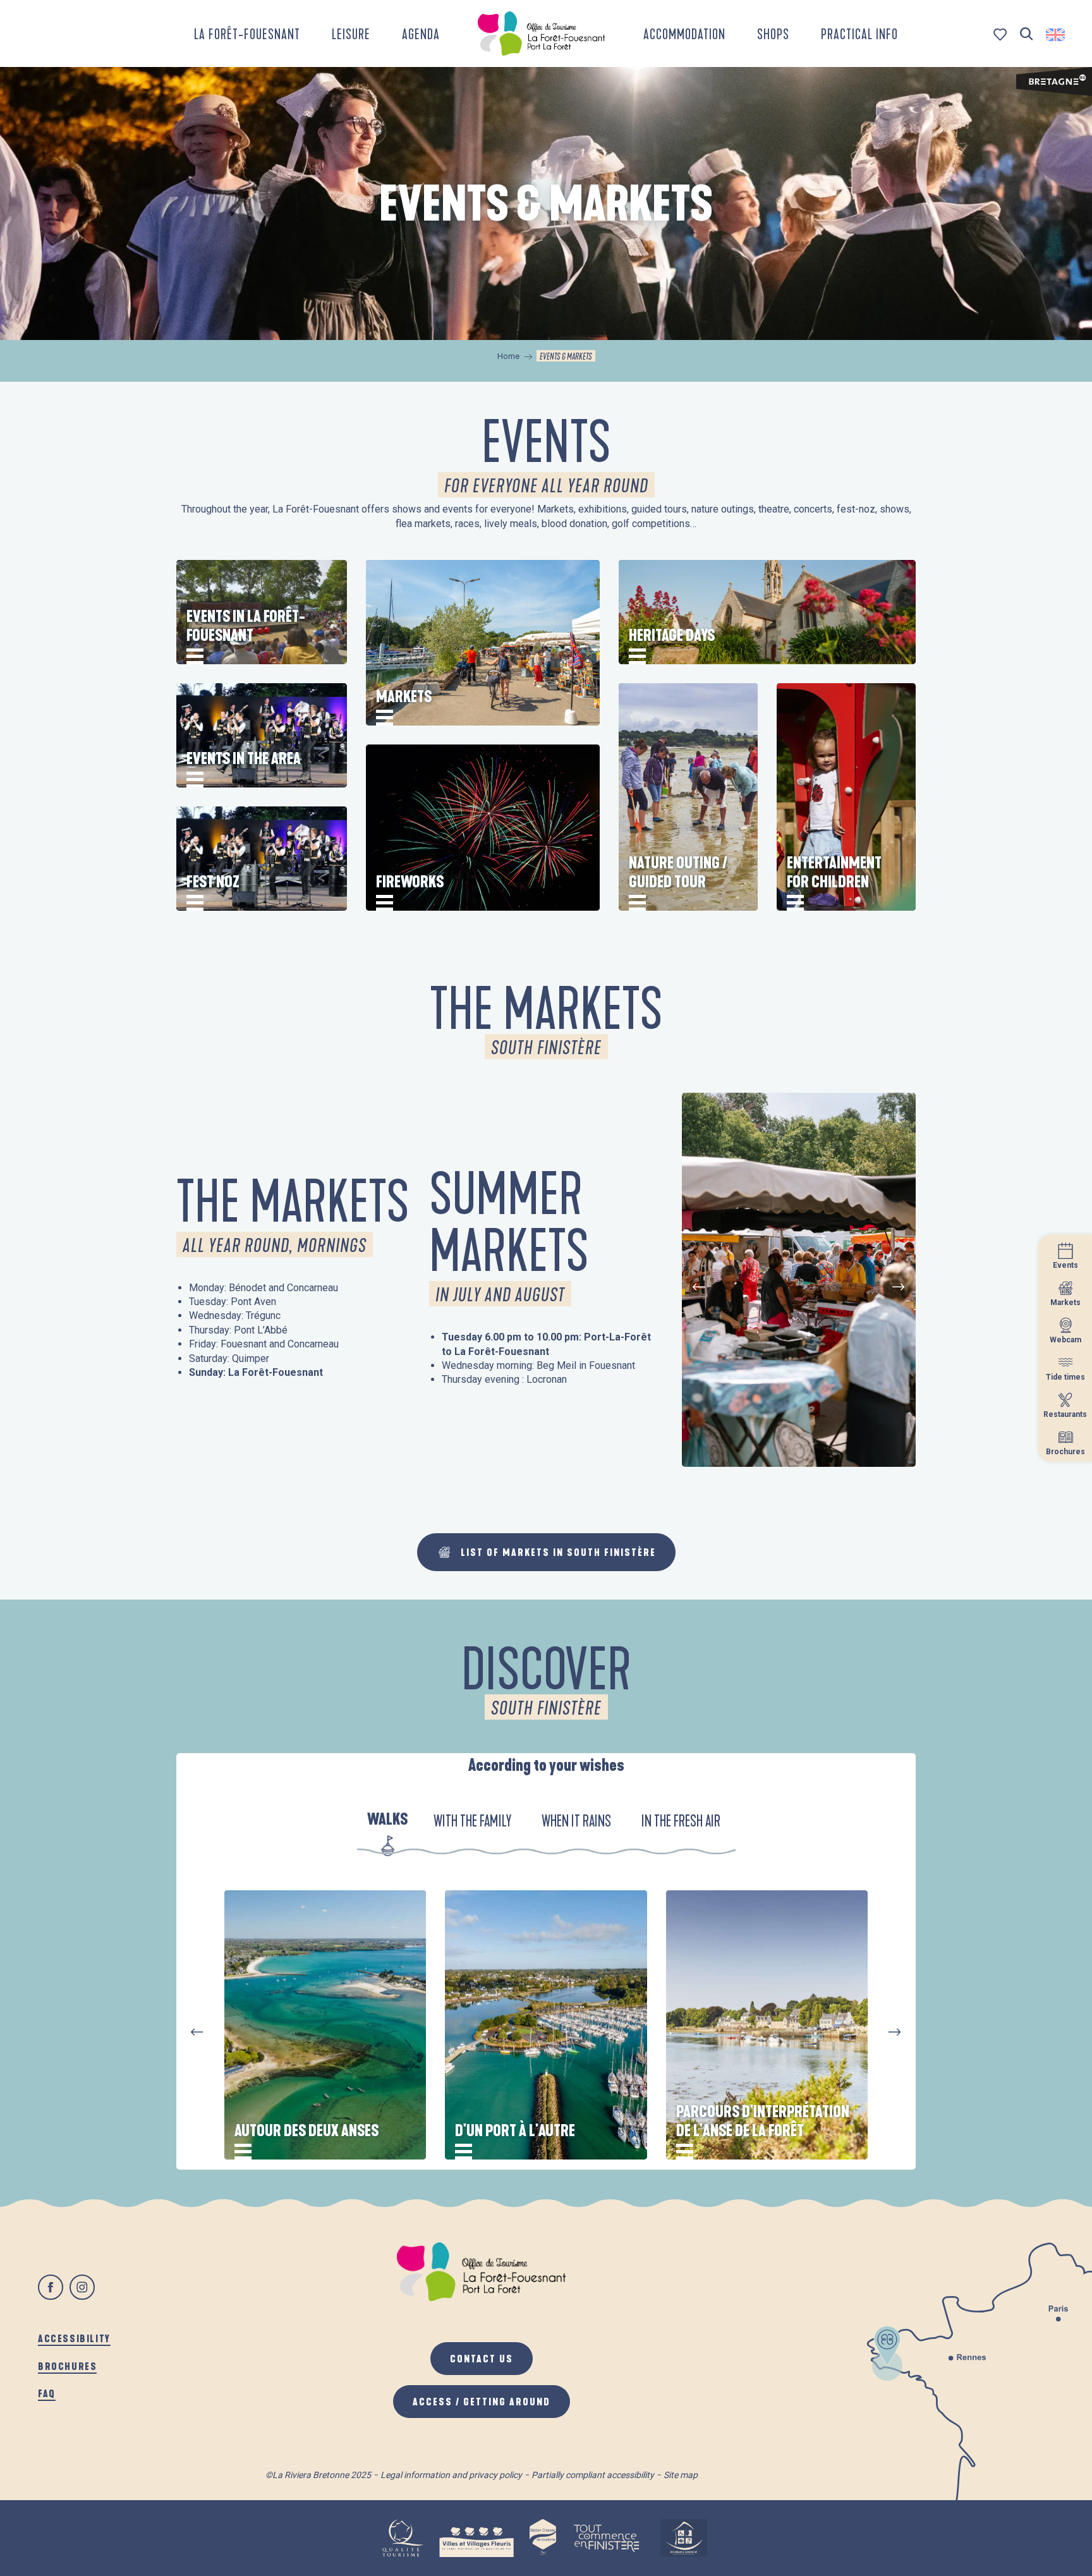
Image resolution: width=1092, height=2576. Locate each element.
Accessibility (74, 2338)
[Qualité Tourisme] (403, 2538)
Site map (681, 2475)
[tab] (388, 1822)
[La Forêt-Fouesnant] (542, 33)
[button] (1027, 34)
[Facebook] (51, 2287)
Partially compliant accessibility (593, 2475)
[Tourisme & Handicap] (684, 2538)
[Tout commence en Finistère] (607, 2538)
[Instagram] (82, 2287)
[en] (1056, 35)
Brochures (67, 2366)
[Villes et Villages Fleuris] (476, 2538)
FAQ (47, 2393)
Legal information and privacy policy (451, 2475)
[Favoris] (1001, 34)
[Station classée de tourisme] (543, 2538)
